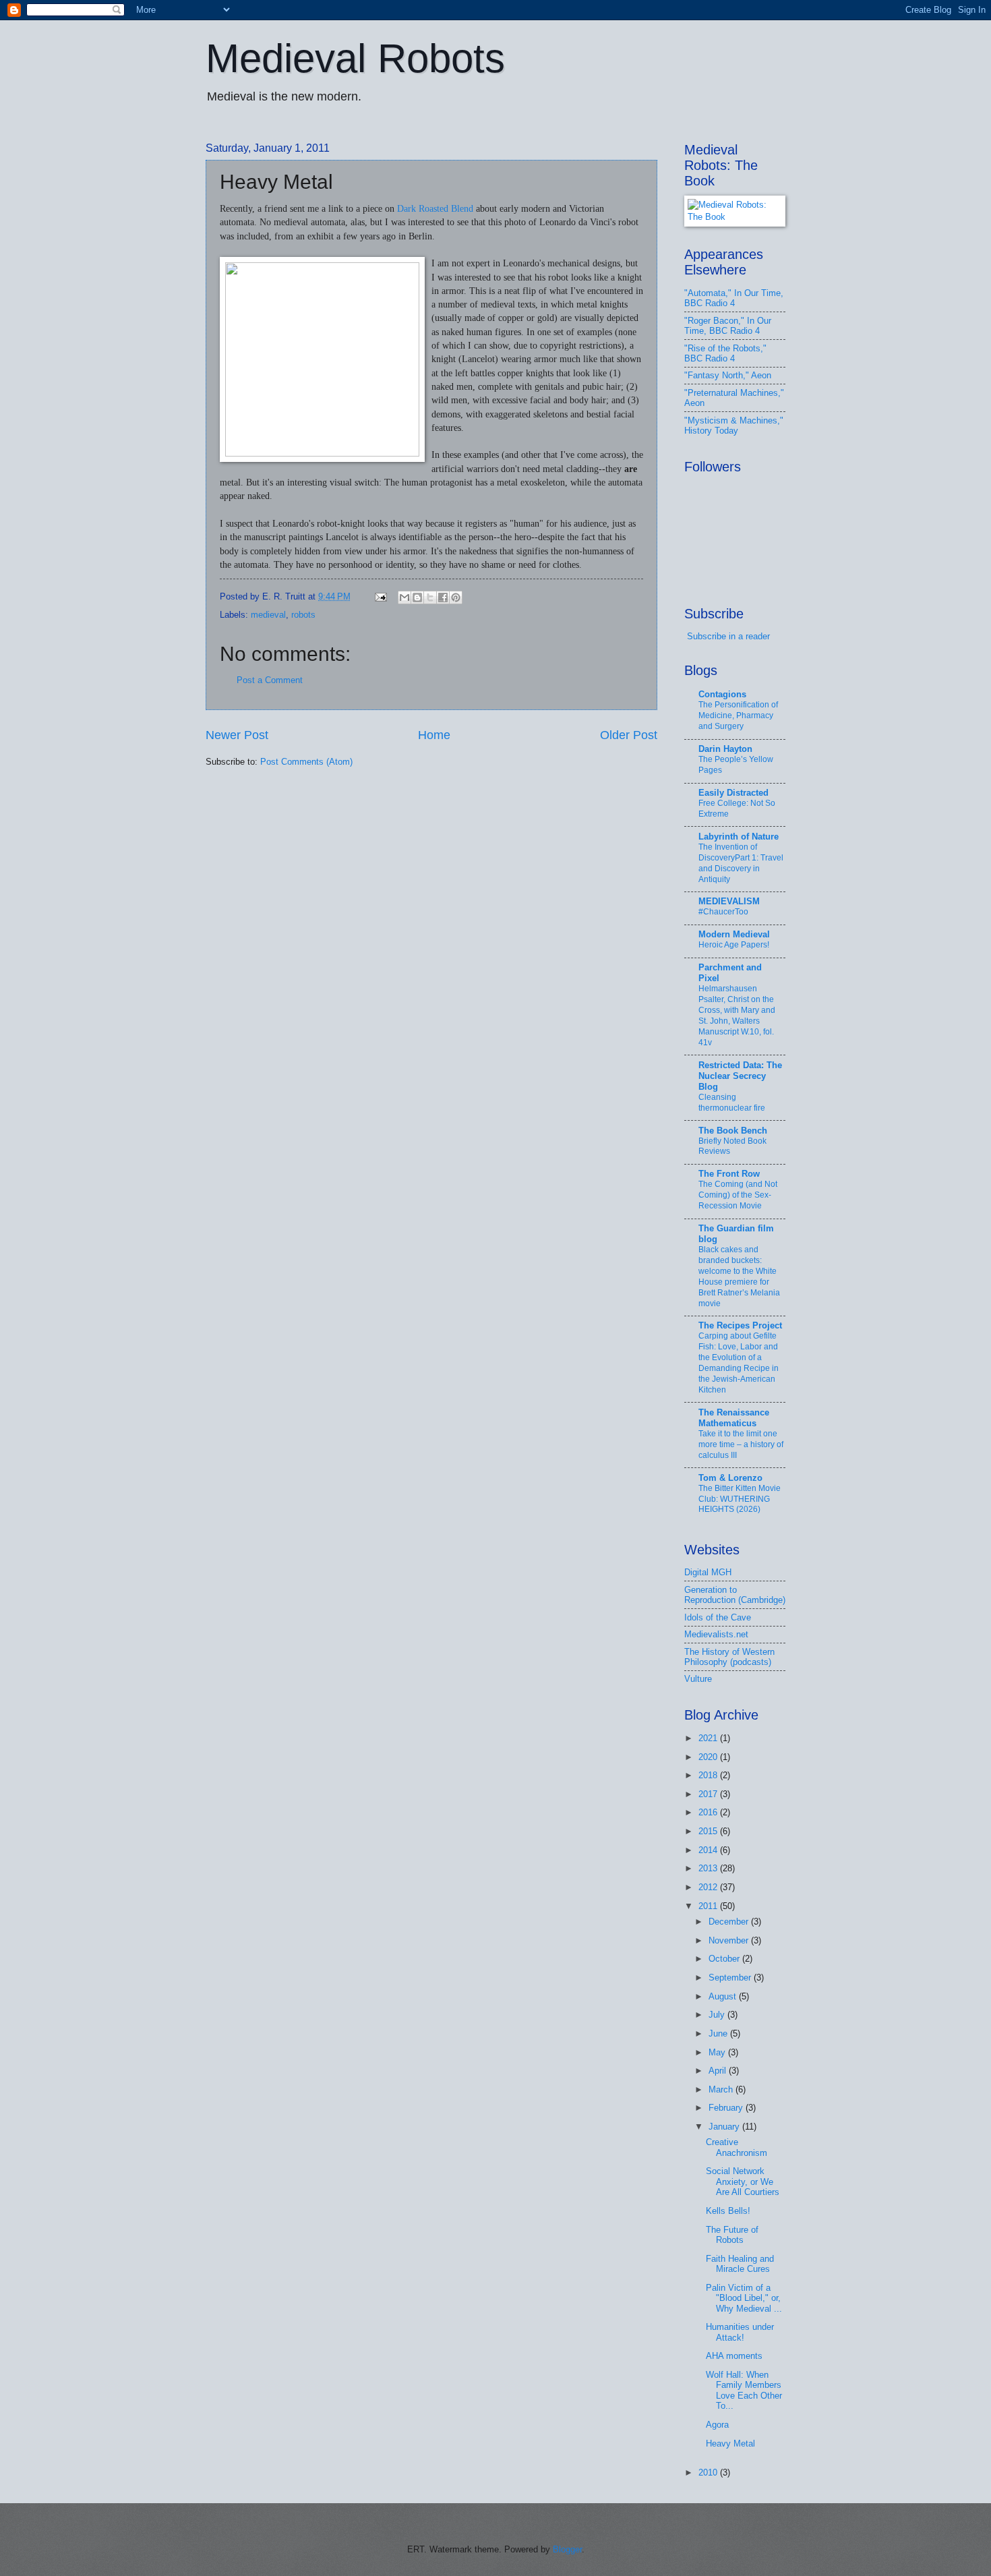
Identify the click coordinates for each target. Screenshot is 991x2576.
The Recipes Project (740, 1325)
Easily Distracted (733, 793)
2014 (709, 1850)
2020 (709, 1757)
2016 (709, 1812)
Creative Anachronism (737, 2147)
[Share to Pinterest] (456, 597)
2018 (709, 1775)
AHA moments (734, 2356)
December (730, 1922)
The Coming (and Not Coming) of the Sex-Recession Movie (738, 1195)
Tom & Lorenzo (730, 1478)
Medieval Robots (355, 58)
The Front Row (729, 1174)
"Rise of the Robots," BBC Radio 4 (725, 353)
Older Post (629, 735)
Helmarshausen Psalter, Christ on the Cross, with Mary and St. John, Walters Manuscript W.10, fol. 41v (737, 1016)
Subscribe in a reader (728, 636)
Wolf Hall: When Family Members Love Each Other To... (744, 2390)
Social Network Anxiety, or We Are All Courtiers (743, 2182)
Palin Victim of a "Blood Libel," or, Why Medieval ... (744, 2298)
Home (434, 735)
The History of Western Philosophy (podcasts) (729, 1657)
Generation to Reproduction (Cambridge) (735, 1595)
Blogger (567, 2549)
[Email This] (404, 597)
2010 (709, 2472)
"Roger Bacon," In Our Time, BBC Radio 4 (728, 326)
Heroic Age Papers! (734, 945)
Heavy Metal (730, 2443)
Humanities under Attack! (740, 2332)
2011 (709, 1906)
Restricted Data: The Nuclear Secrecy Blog (740, 1076)
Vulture (698, 1679)
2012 (709, 1887)
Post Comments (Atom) (306, 762)
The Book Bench (733, 1131)
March (722, 2089)
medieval (268, 615)
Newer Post (237, 735)
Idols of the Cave (718, 1617)
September (731, 1978)
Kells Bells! (728, 2211)
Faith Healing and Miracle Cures (740, 2264)
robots (303, 615)
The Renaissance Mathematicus (734, 1418)
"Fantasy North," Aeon (728, 375)
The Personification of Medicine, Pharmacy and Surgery (738, 715)
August (724, 1996)
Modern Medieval (734, 934)
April (719, 2071)
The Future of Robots (732, 2235)
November (730, 1940)
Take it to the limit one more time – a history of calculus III (741, 1444)
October (725, 1959)
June (719, 2033)
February (727, 2108)
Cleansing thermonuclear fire (732, 1103)
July (718, 2015)
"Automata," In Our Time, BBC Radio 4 (734, 298)
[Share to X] (430, 597)
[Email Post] (380, 596)
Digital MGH (708, 1572)
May (718, 2052)
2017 (709, 1794)
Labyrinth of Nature (739, 837)
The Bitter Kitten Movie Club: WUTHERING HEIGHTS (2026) (740, 1499)
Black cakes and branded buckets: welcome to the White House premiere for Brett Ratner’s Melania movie (739, 1277)
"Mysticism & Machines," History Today (734, 426)
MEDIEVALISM (729, 901)
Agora (717, 2425)
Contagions (722, 694)
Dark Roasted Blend (435, 209)
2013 (709, 1868)
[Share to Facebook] (443, 597)
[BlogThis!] (417, 597)
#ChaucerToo (723, 912)
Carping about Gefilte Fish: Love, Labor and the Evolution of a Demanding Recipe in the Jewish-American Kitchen (739, 1363)
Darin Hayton (725, 749)
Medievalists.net (716, 1634)
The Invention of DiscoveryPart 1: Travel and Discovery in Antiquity (741, 863)
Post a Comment (270, 680)
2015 (709, 1831)
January (725, 2127)
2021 (709, 1738)
